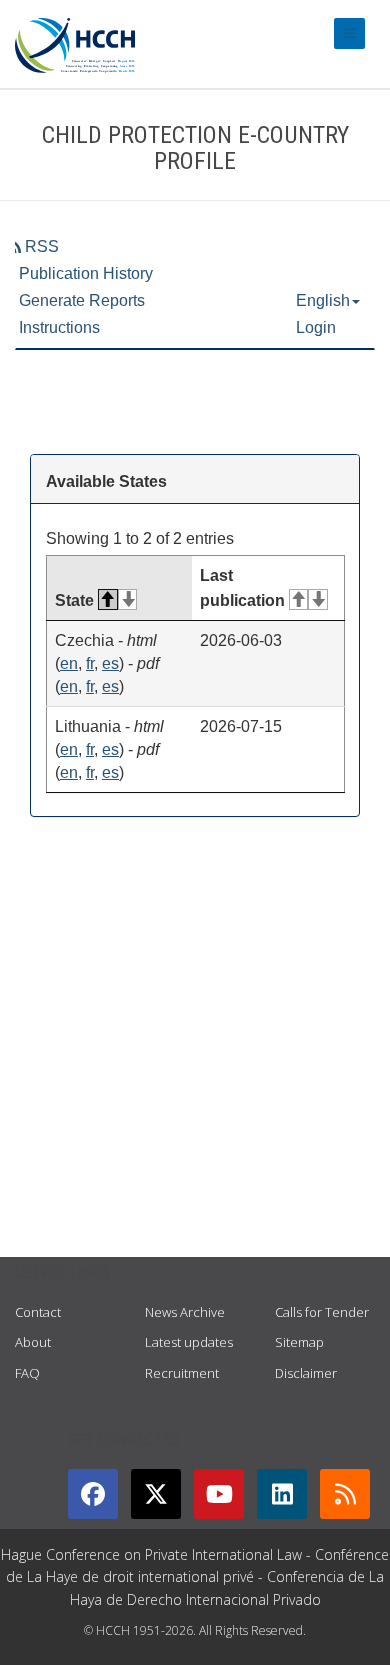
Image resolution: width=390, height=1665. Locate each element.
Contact (38, 1312)
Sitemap (299, 1342)
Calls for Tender (322, 1312)
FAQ (27, 1373)
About (33, 1342)
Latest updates (189, 1342)
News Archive (185, 1312)
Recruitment (182, 1373)
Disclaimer (306, 1373)
